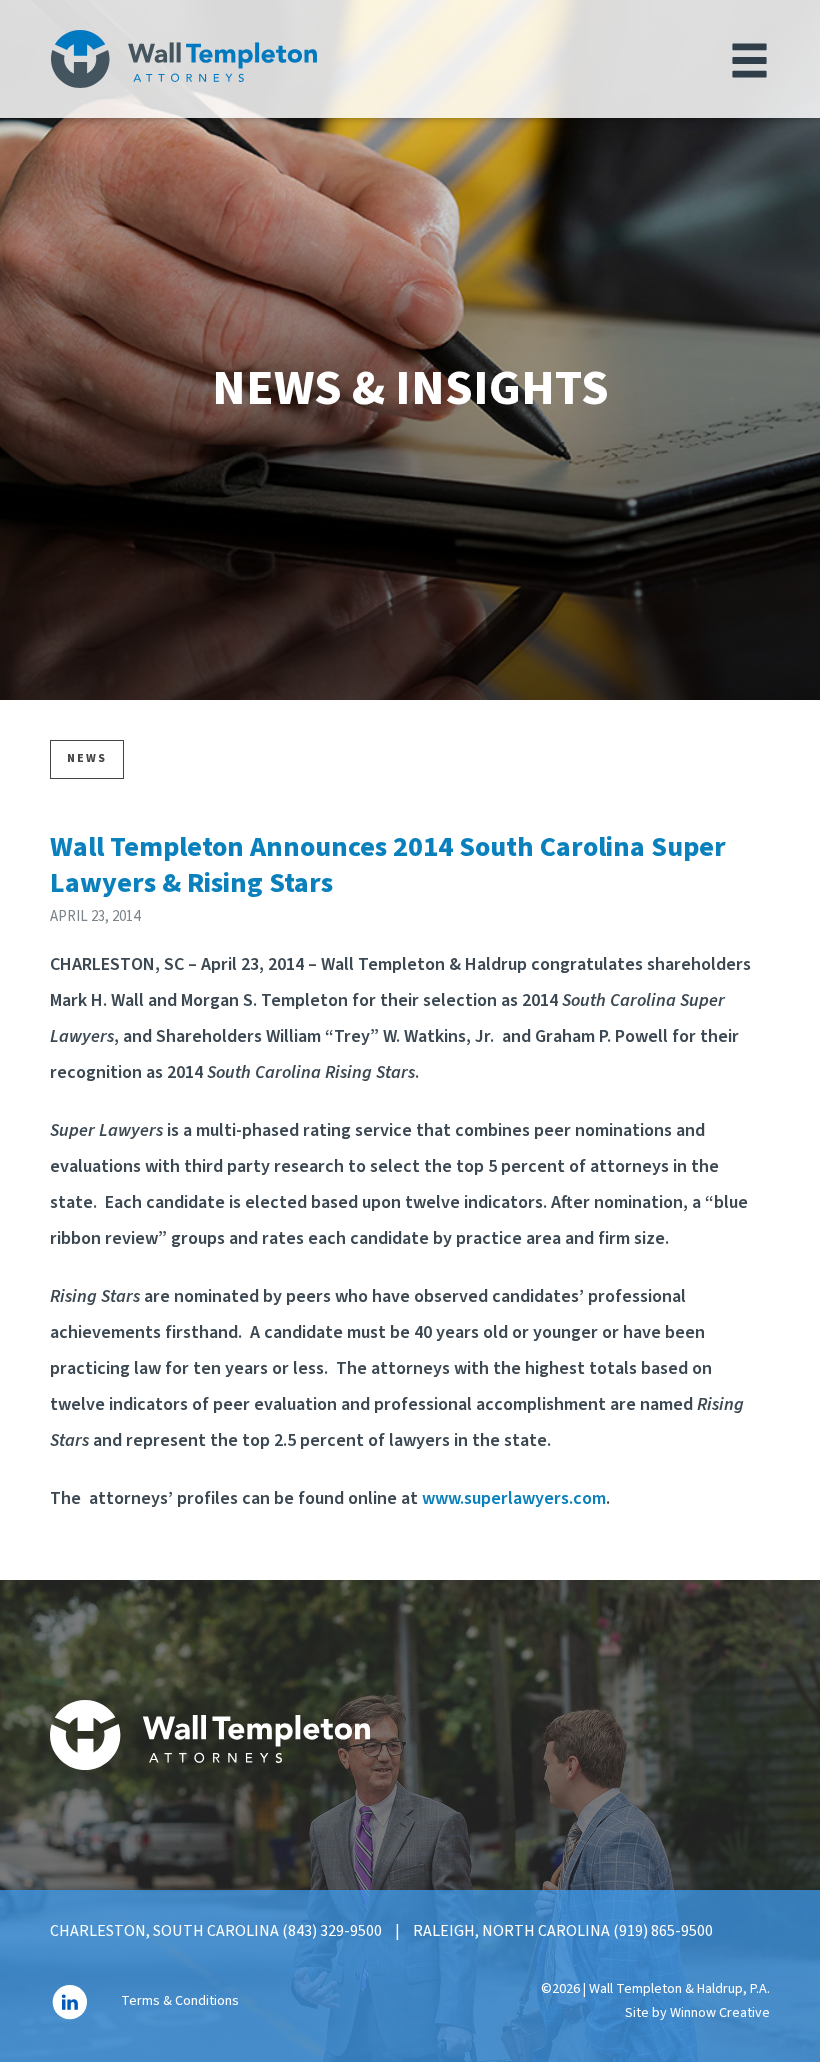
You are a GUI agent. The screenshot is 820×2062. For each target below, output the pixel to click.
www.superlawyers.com (514, 1498)
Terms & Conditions (180, 2002)
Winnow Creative (720, 2013)
